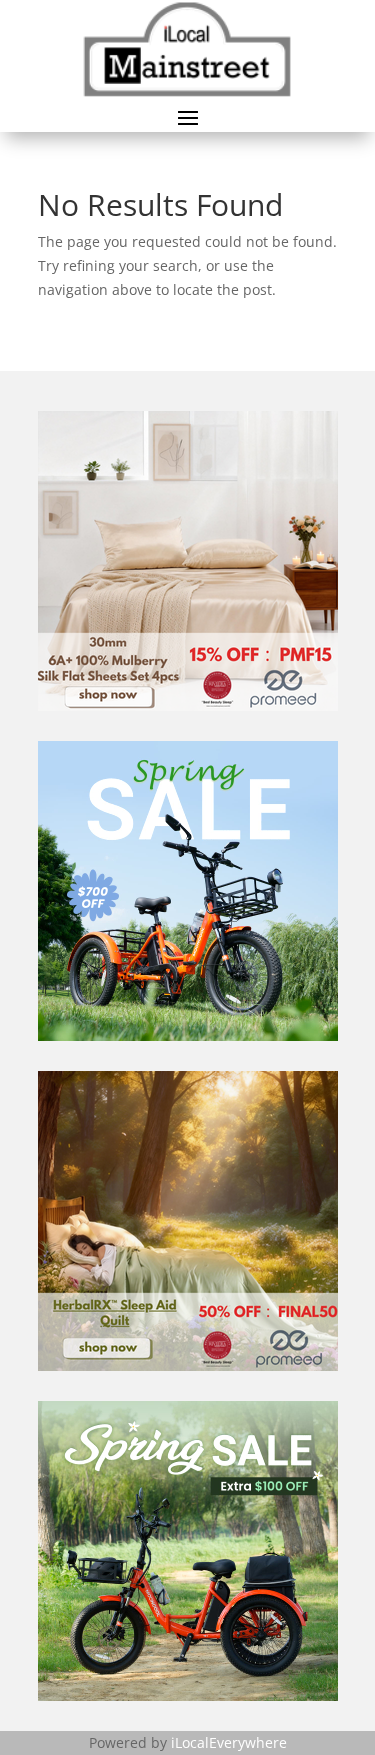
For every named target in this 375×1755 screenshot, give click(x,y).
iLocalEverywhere (229, 1742)
